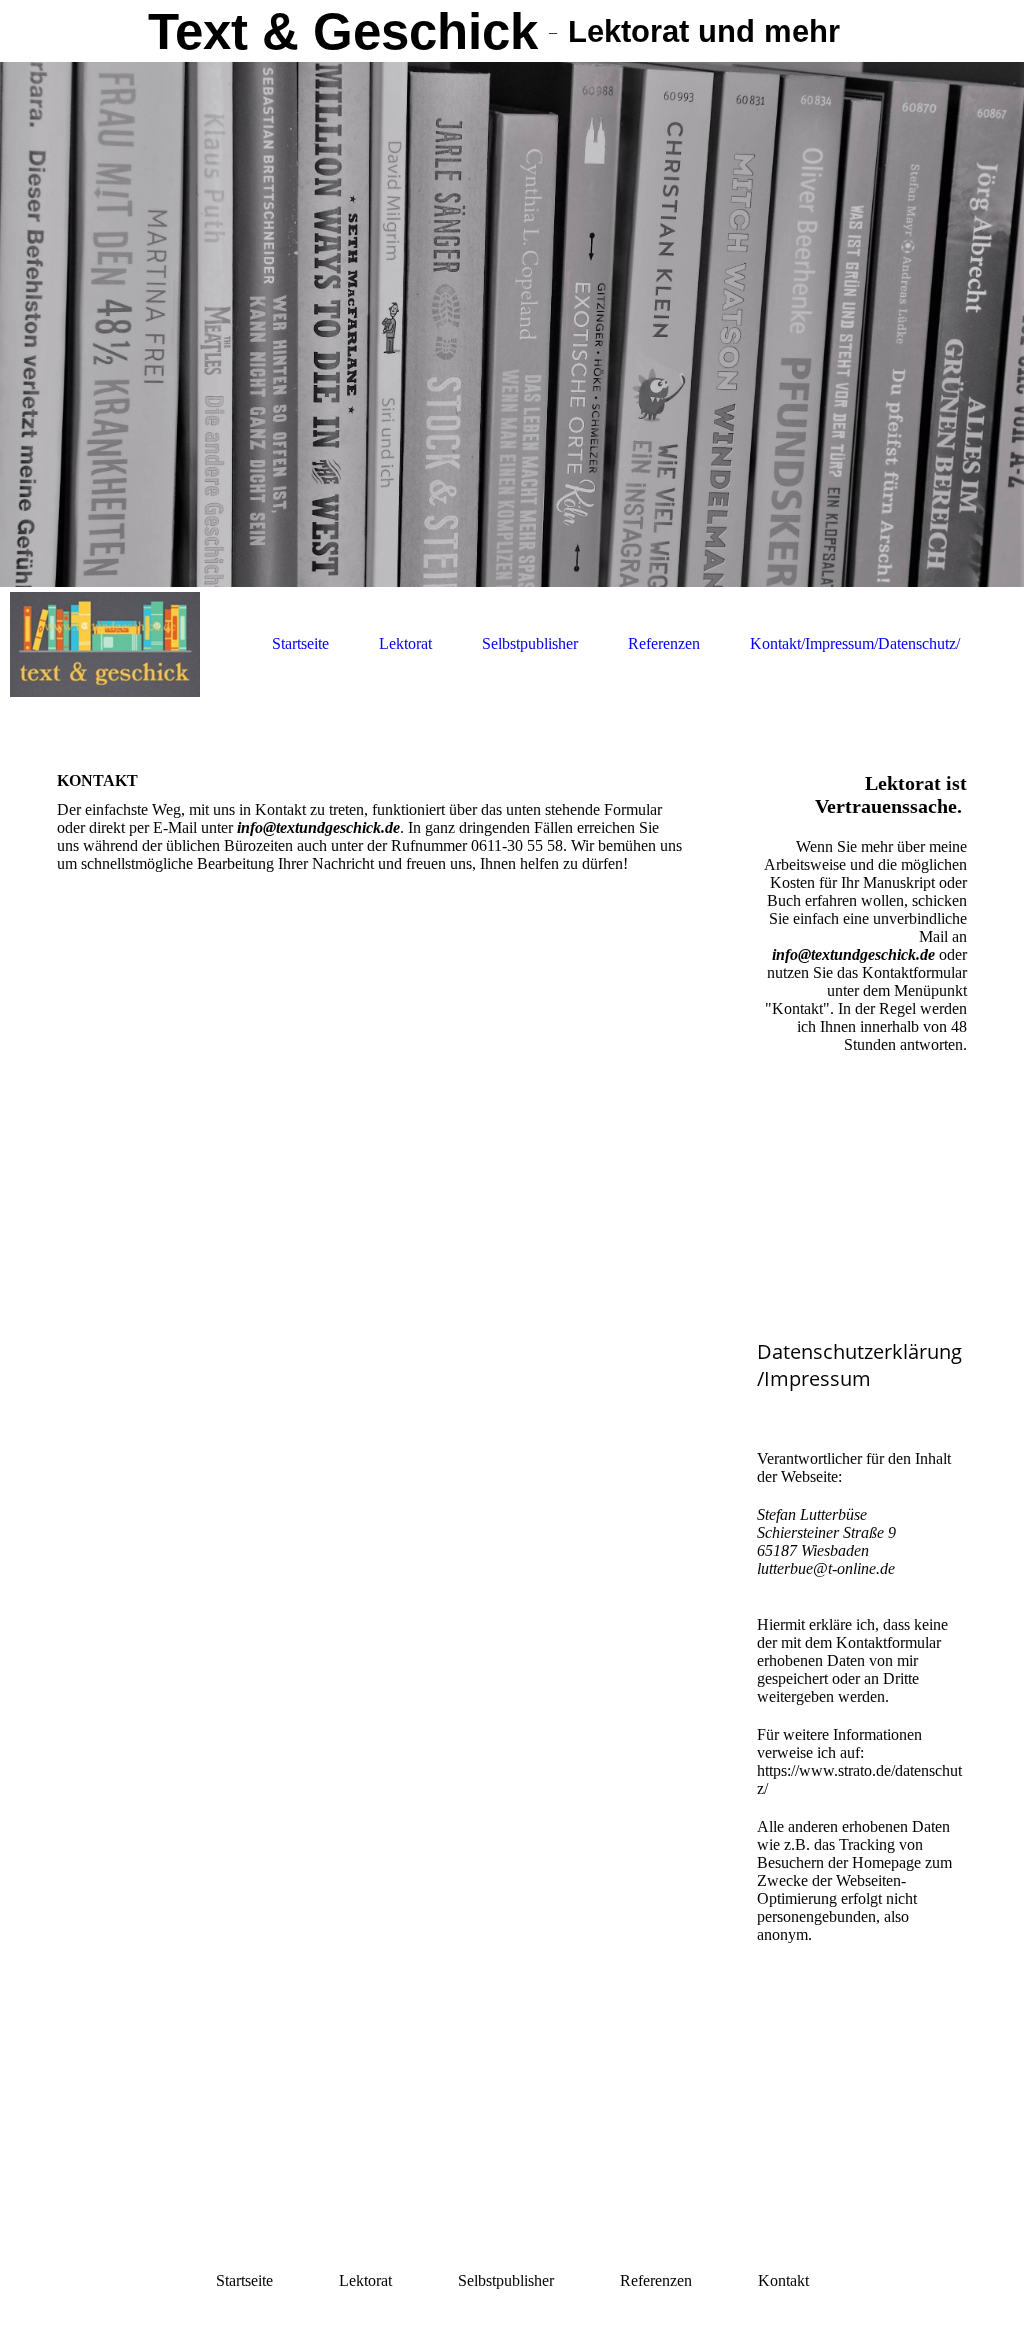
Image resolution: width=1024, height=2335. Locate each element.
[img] (512, 324)
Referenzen (664, 643)
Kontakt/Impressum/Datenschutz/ (855, 643)
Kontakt (783, 2280)
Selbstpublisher (530, 643)
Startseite (300, 643)
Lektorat (405, 643)
